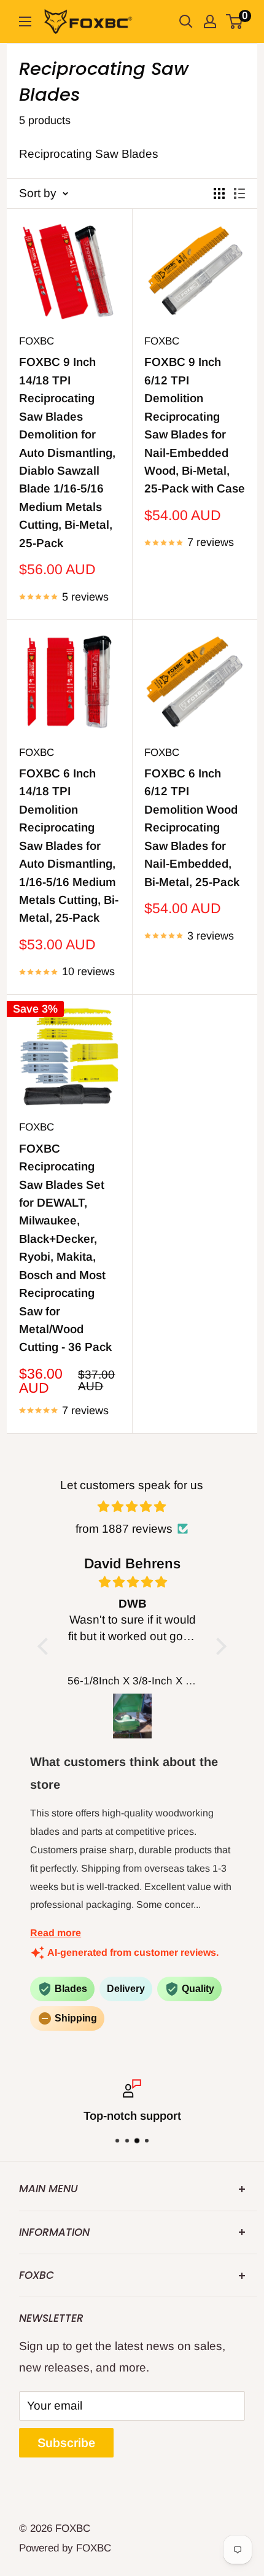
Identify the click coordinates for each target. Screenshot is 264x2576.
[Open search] (186, 21)
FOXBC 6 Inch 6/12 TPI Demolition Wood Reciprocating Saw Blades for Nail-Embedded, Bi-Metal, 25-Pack (192, 828)
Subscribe (66, 2443)
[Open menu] (25, 21)
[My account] (210, 21)
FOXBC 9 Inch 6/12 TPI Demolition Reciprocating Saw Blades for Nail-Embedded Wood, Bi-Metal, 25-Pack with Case (195, 425)
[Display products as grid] (219, 193)
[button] (46, 1646)
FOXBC (37, 341)
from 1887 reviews (124, 1529)
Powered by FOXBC (65, 2548)
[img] (132, 1507)
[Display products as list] (239, 193)
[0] (235, 21)
